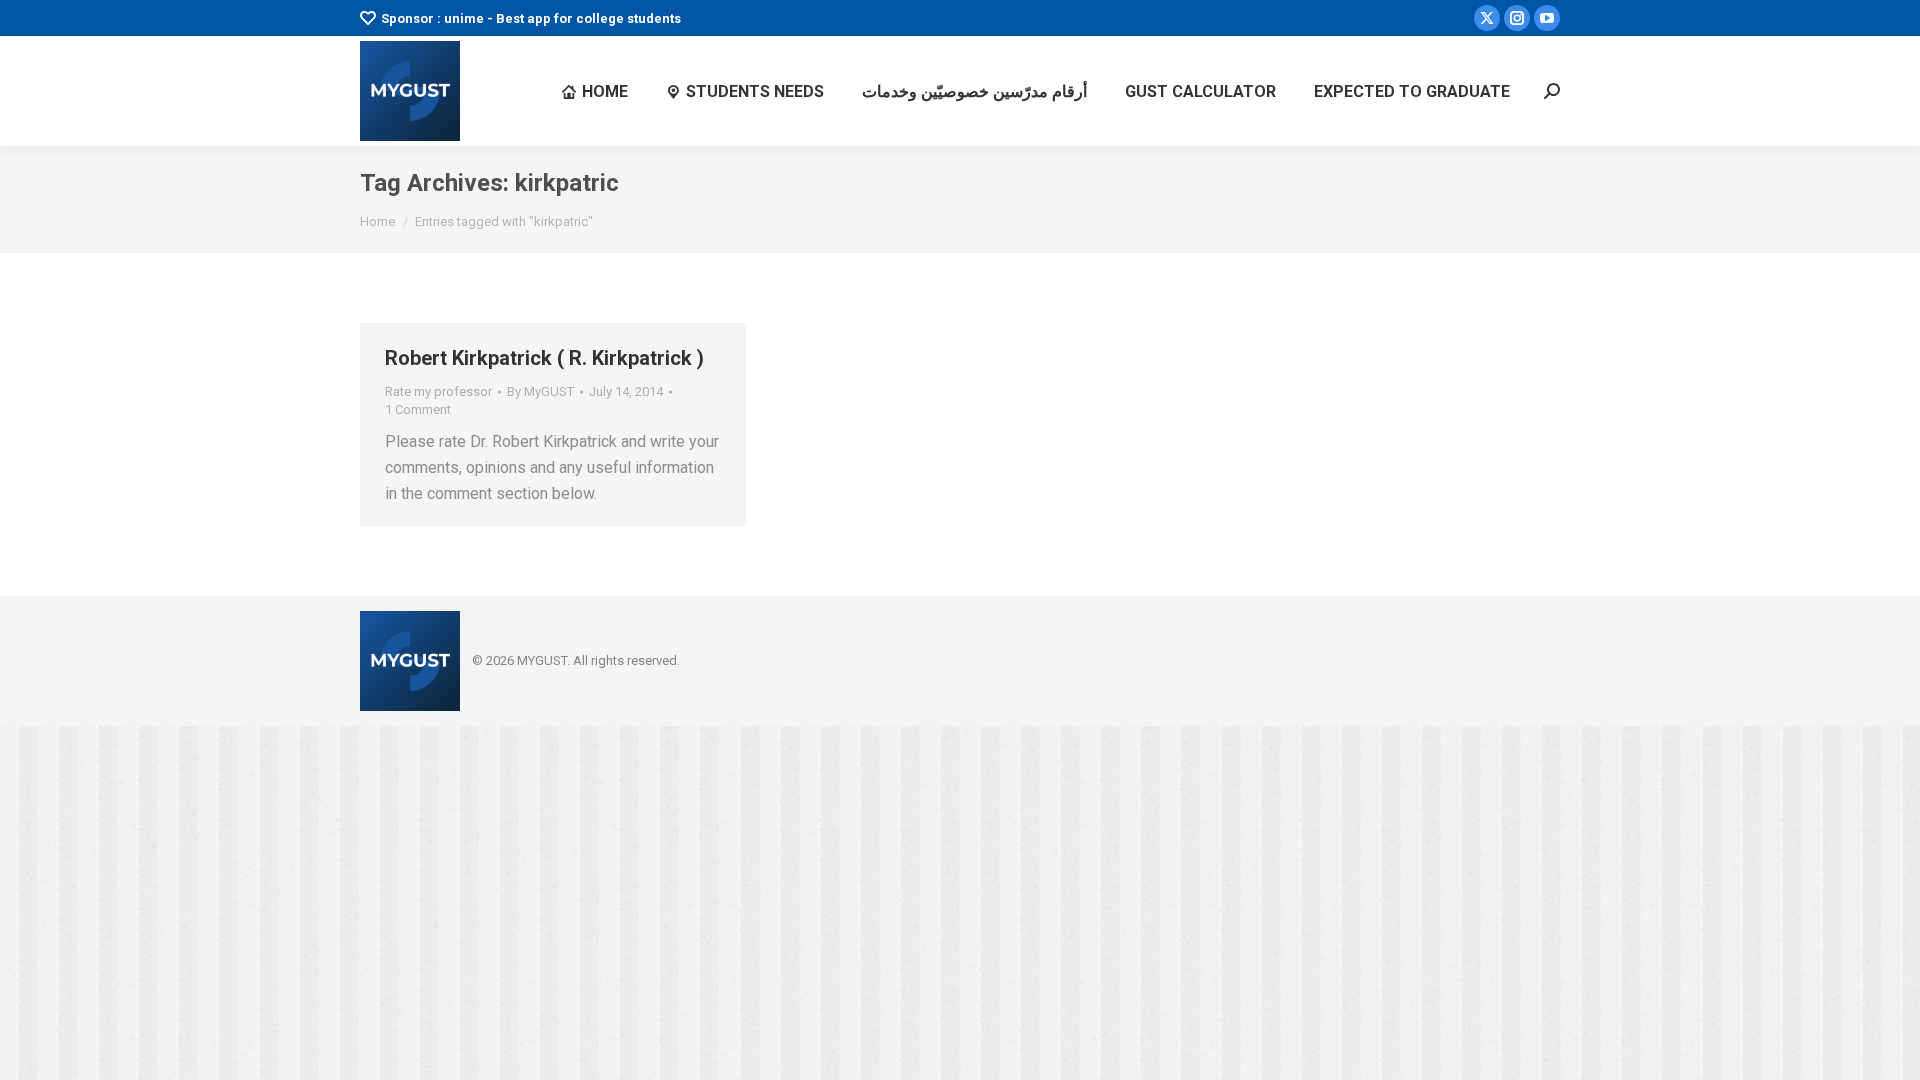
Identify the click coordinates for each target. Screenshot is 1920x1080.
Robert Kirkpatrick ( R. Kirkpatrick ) (544, 358)
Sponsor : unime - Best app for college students (531, 18)
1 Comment (418, 409)
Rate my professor (438, 391)
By (540, 391)
